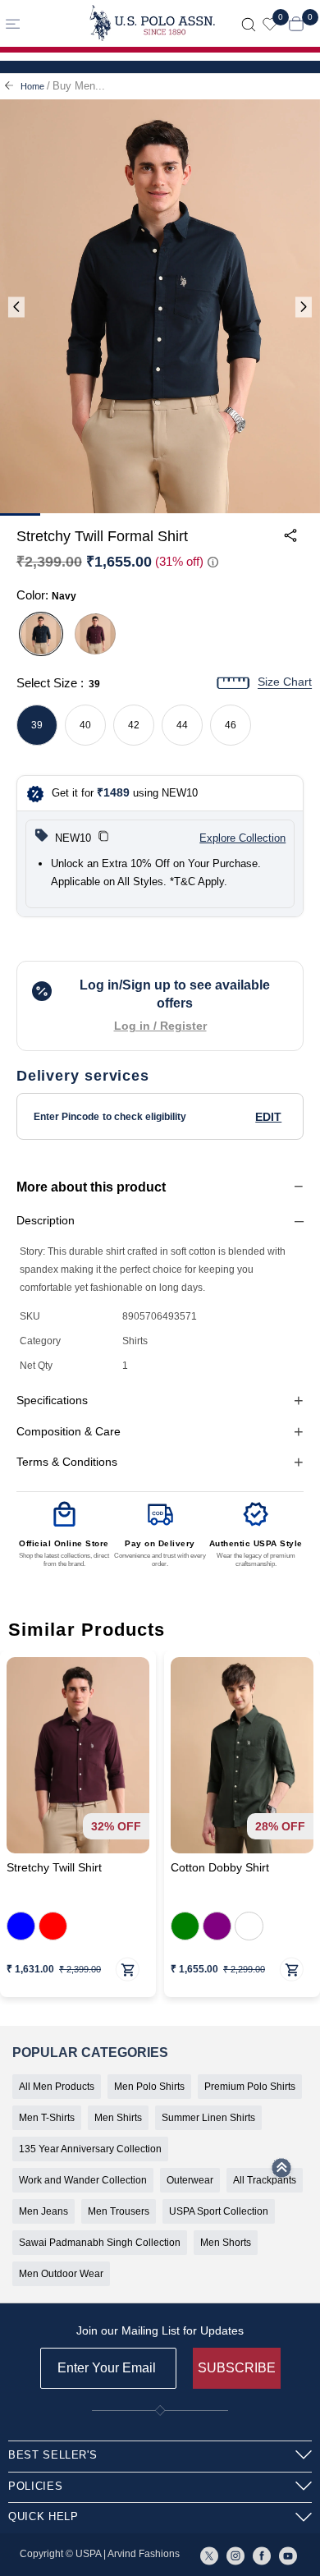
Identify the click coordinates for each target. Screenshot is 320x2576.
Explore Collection (242, 838)
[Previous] (16, 308)
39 (37, 725)
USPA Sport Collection (219, 2211)
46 (231, 725)
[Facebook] (262, 2555)
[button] (103, 838)
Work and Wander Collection (83, 2180)
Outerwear (190, 2180)
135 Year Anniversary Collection (90, 2149)
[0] (270, 23)
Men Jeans (43, 2211)
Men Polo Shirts (149, 2087)
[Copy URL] (274, 668)
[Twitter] (209, 2555)
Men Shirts (118, 2118)
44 (182, 725)
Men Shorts (226, 2243)
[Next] (304, 308)
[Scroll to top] (281, 2173)
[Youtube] (288, 2555)
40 (85, 725)
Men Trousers (119, 2211)
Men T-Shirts (47, 2118)
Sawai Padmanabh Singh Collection (100, 2243)
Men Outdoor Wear (61, 2274)
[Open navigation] (38, 23)
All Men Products (57, 2087)
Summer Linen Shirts (208, 2118)
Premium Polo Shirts (250, 2087)
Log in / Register (160, 1026)
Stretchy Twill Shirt (54, 1868)
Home (32, 86)
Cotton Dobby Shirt (220, 1868)
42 (134, 725)
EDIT (268, 1117)
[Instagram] (235, 2555)
